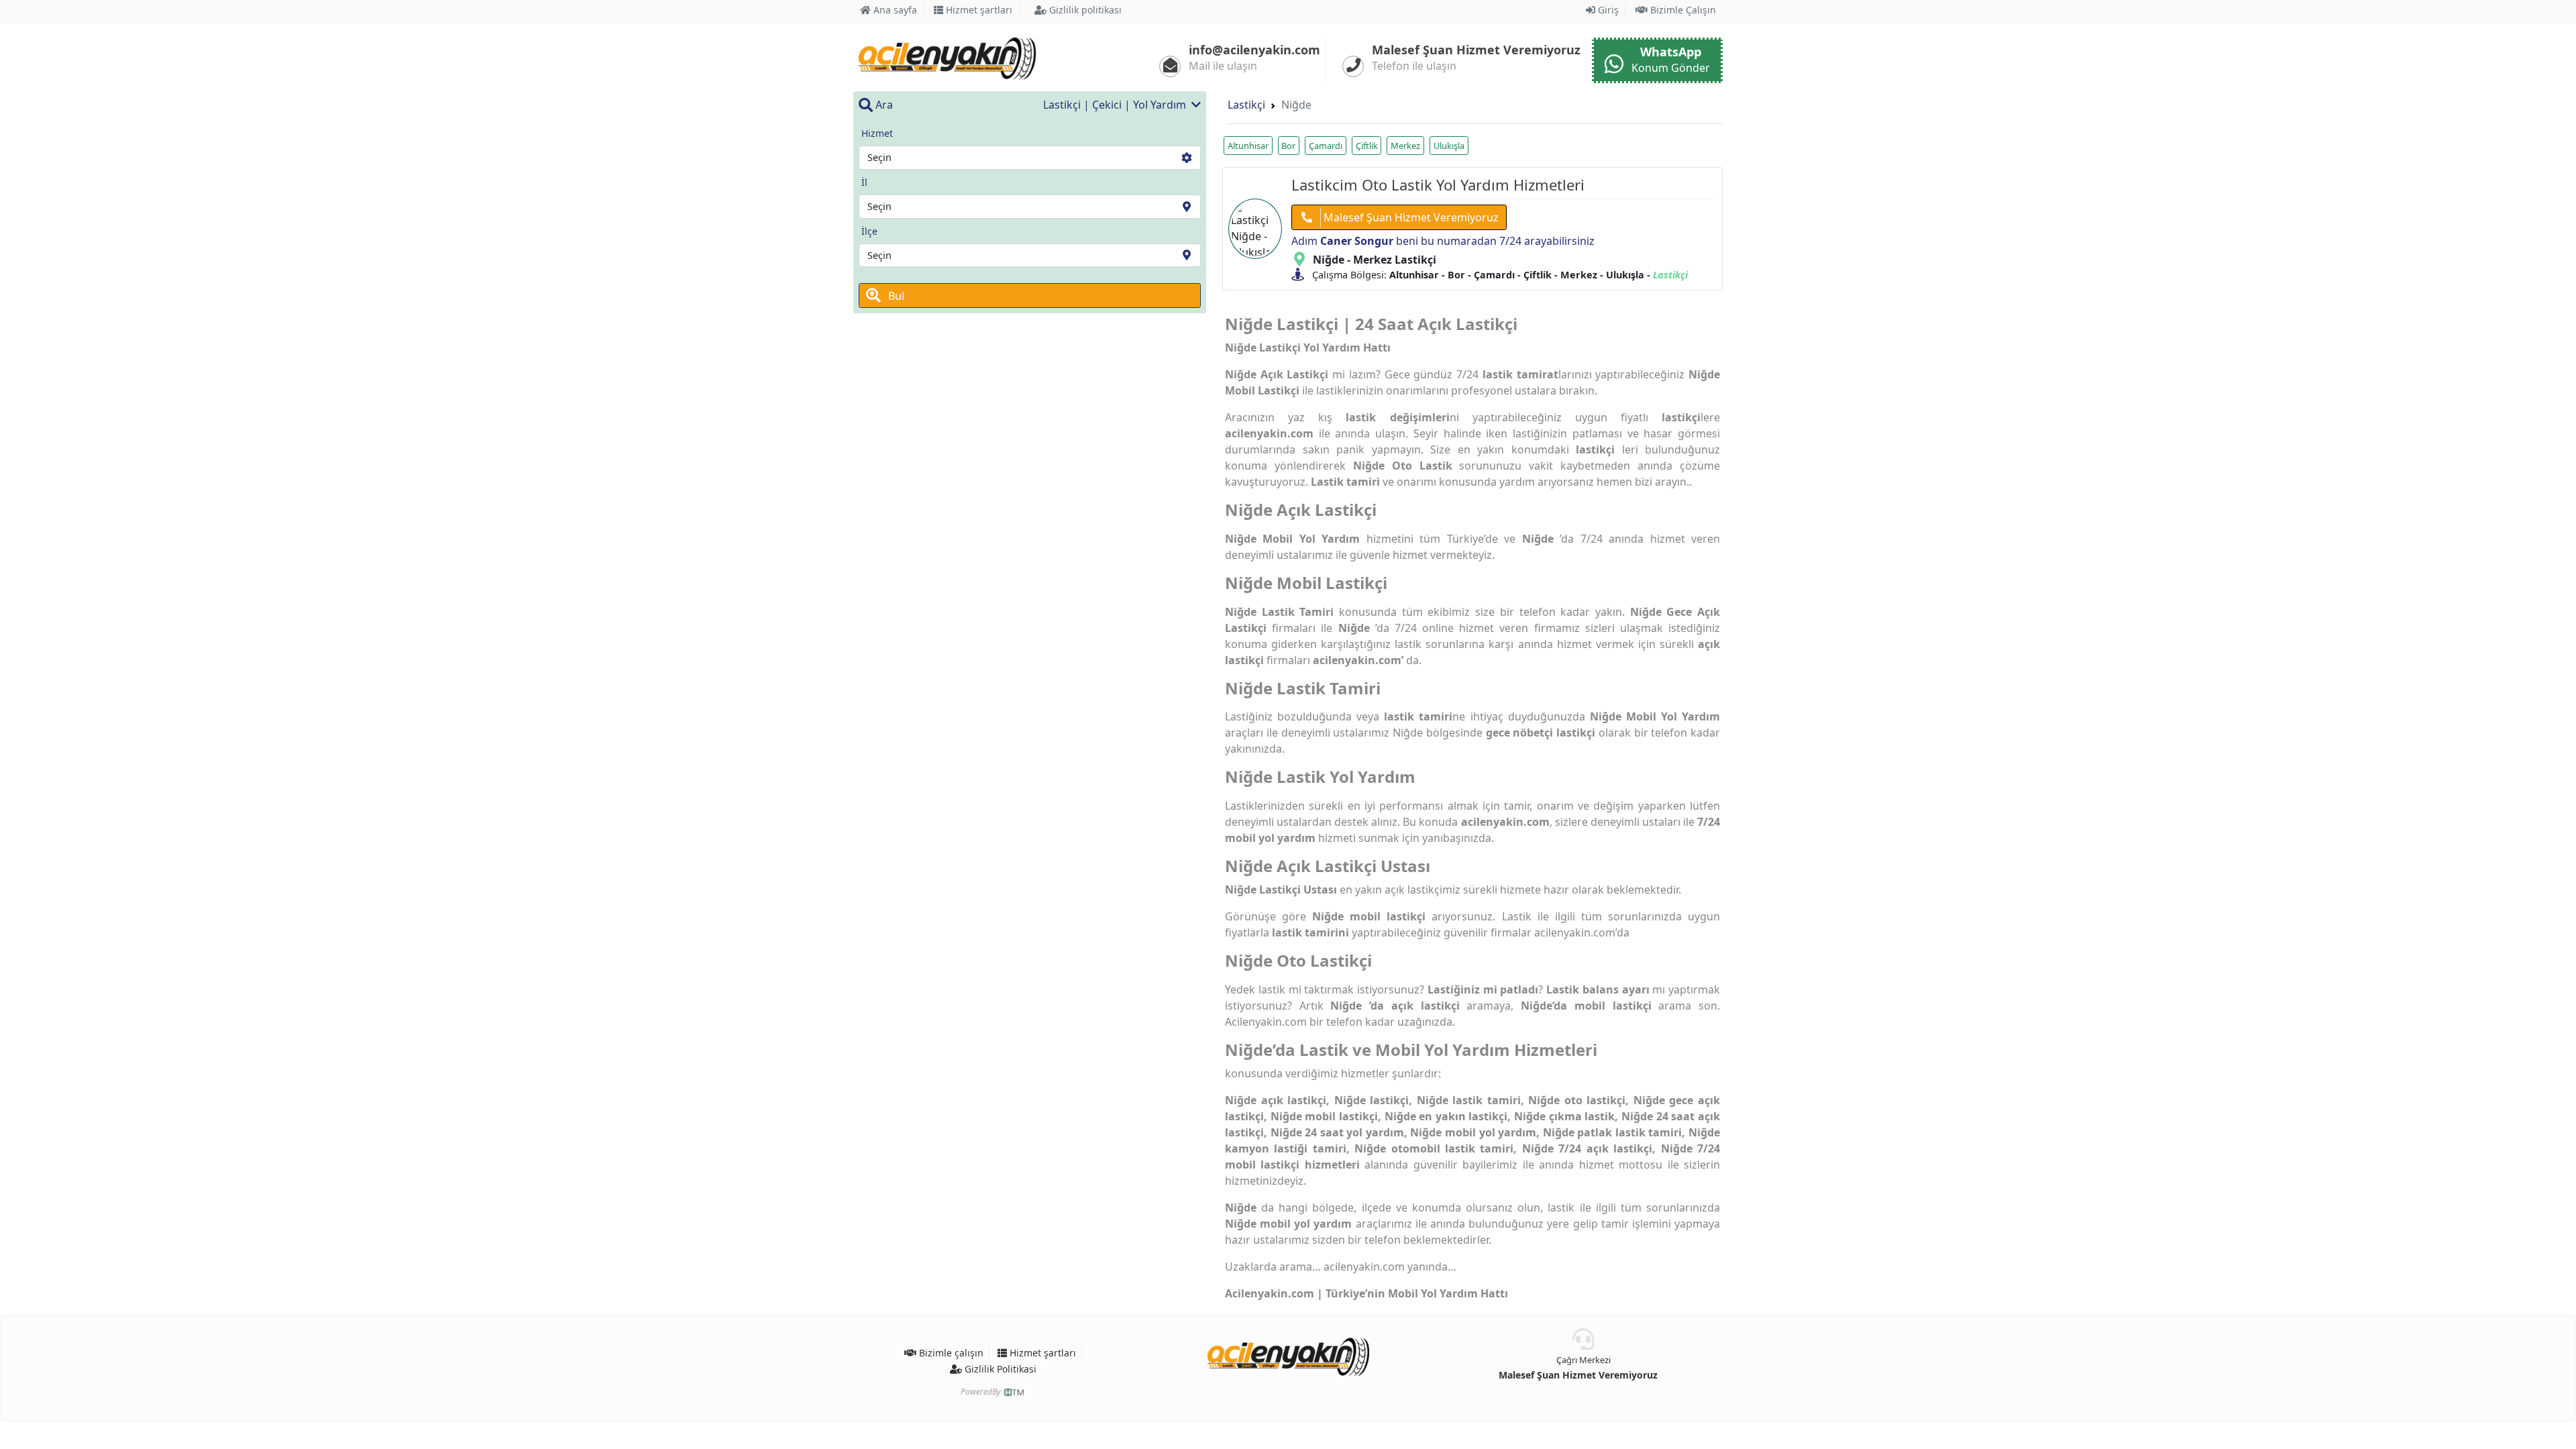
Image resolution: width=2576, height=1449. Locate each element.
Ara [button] (883, 105)
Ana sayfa (894, 10)
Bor (1288, 146)
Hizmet (877, 133)
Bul (895, 296)
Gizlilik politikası (1084, 10)
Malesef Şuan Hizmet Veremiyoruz (1578, 1375)
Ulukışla (1449, 146)
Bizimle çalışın (950, 1353)
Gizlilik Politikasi (999, 1369)
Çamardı (1326, 146)
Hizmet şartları (978, 10)
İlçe (869, 231)
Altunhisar (1248, 146)
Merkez (1405, 146)
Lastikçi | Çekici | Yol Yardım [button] (1116, 105)
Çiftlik (1367, 146)
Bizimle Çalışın (1682, 10)
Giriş (1607, 10)
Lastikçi (1246, 105)
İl (864, 182)
